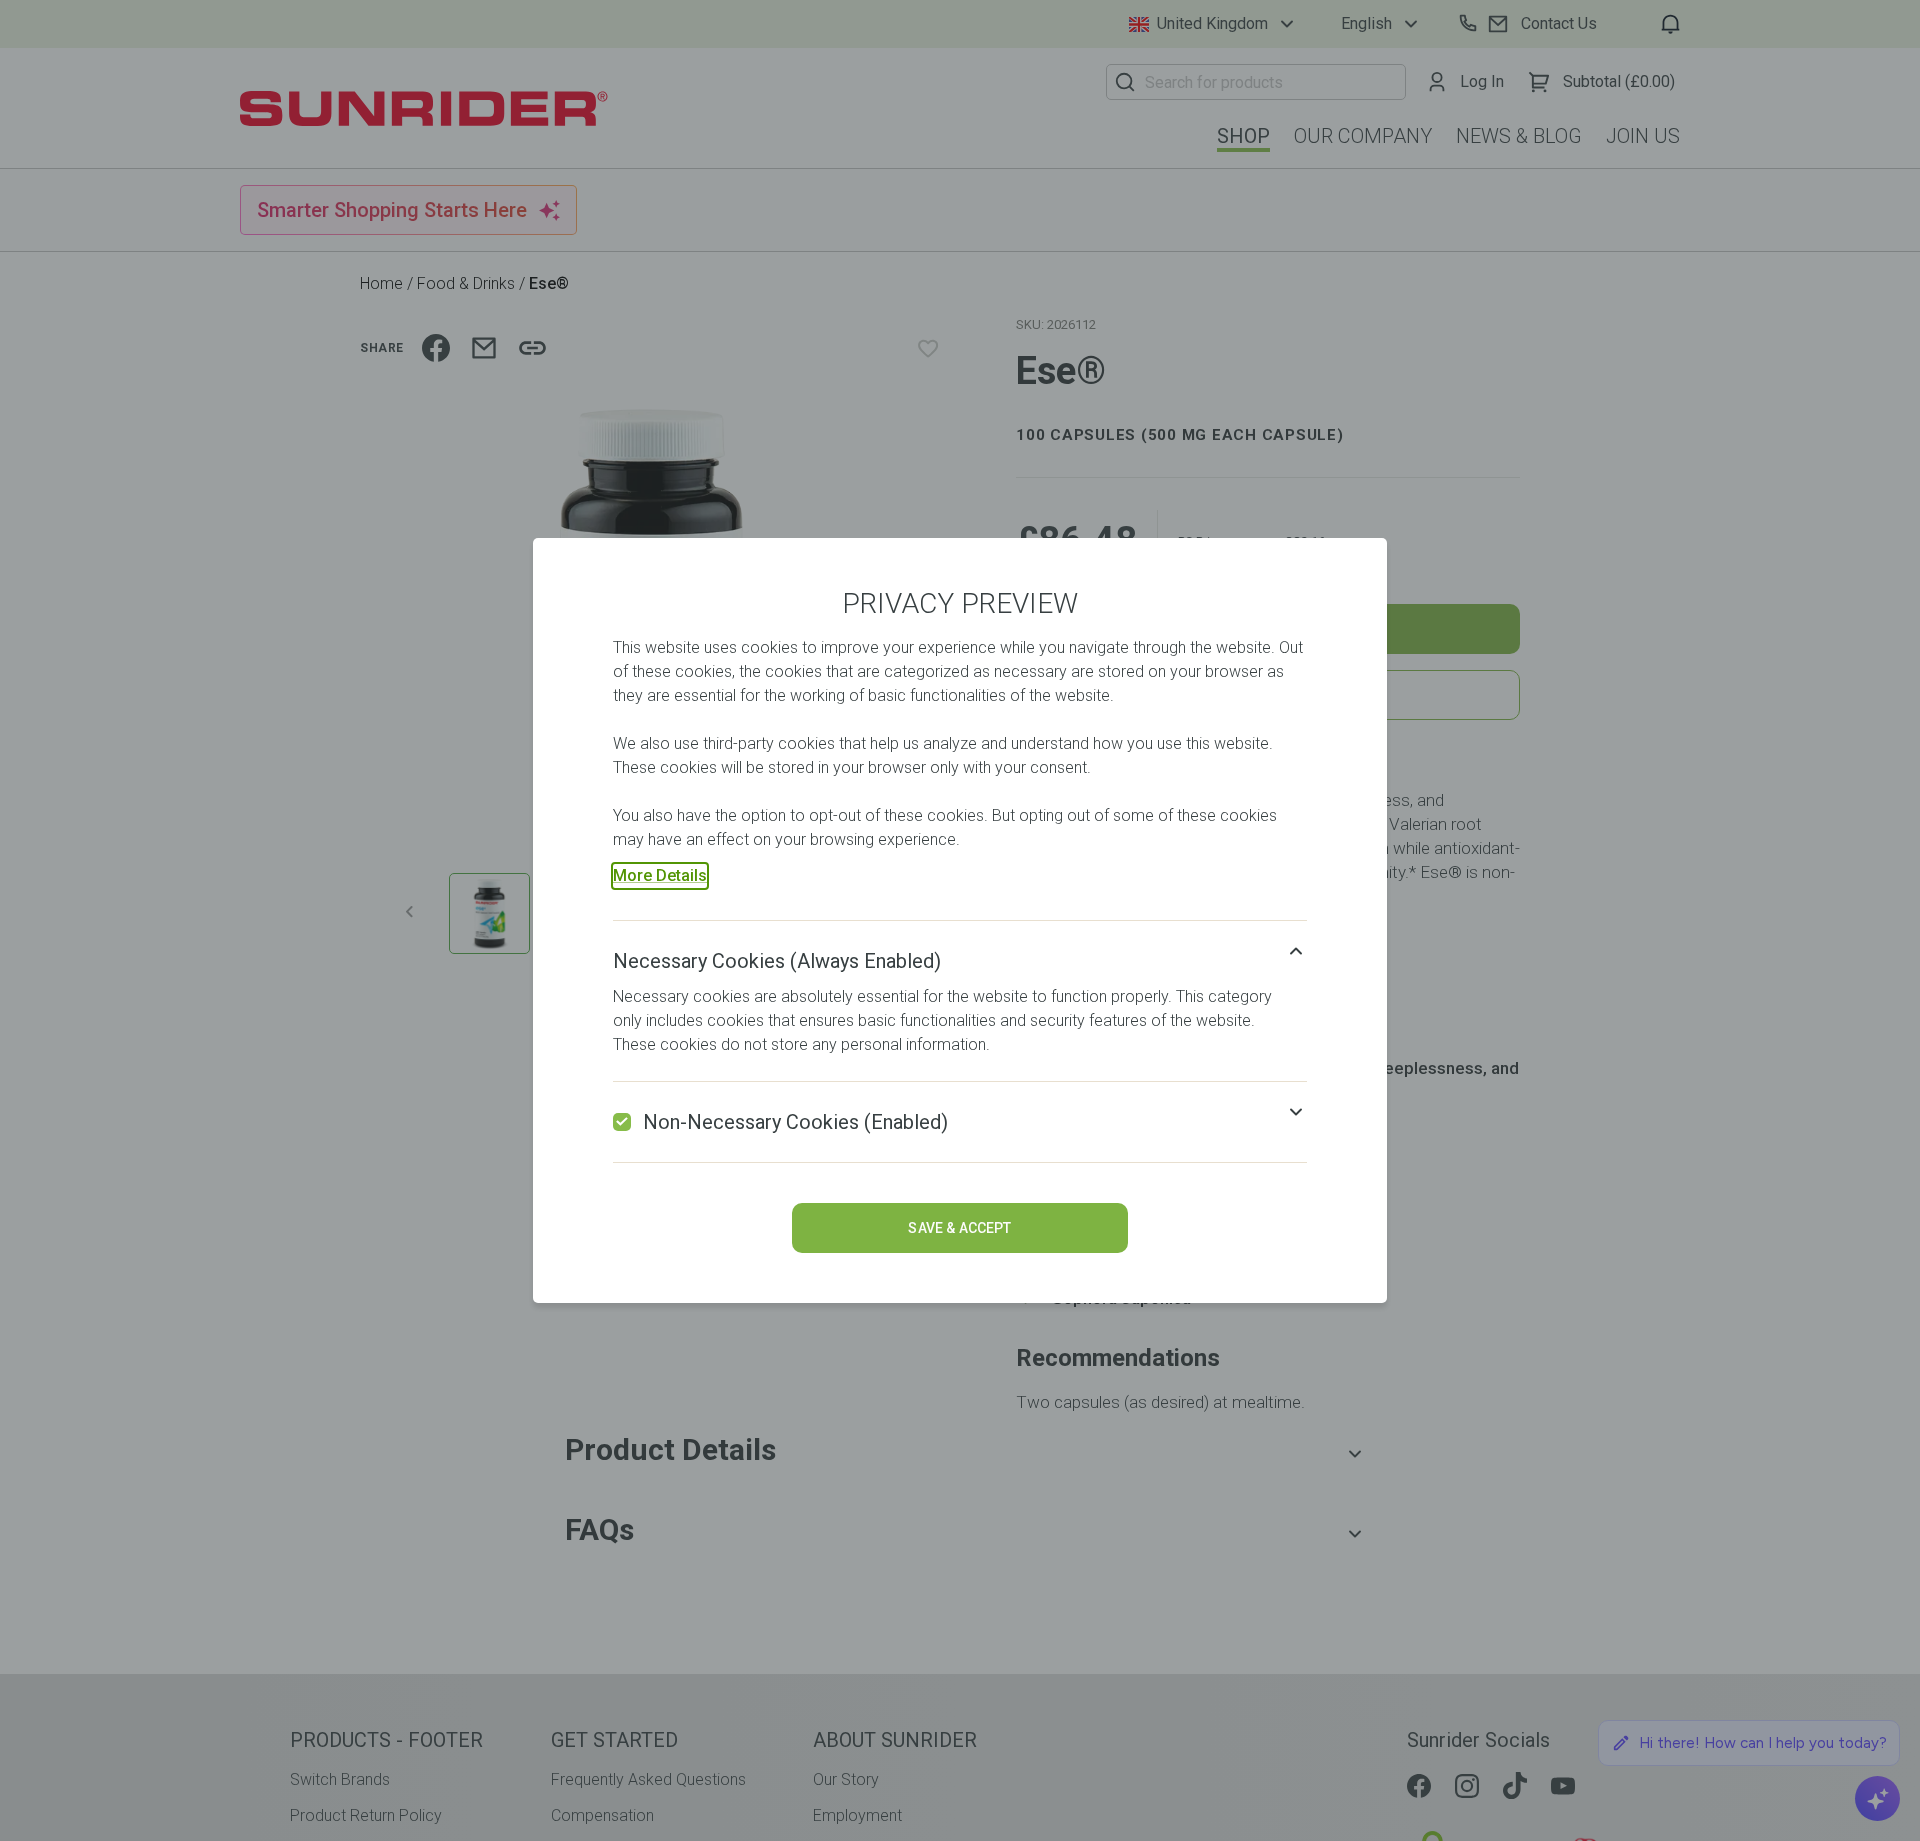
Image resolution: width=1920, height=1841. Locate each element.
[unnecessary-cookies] (622, 1122)
